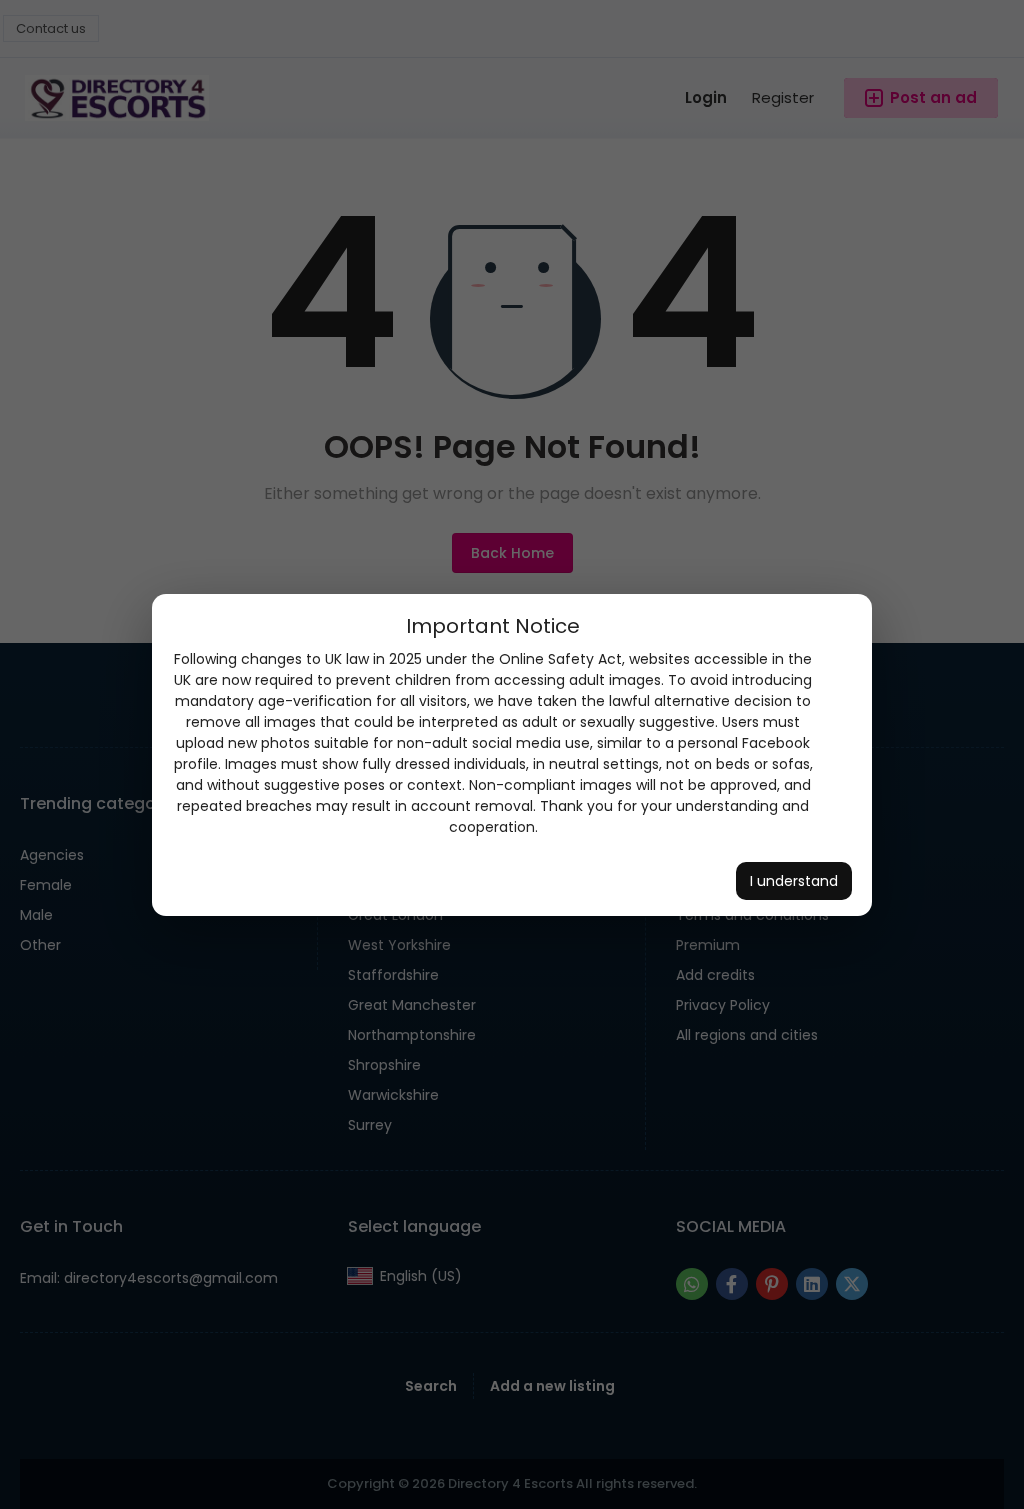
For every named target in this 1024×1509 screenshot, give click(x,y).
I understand (794, 881)
